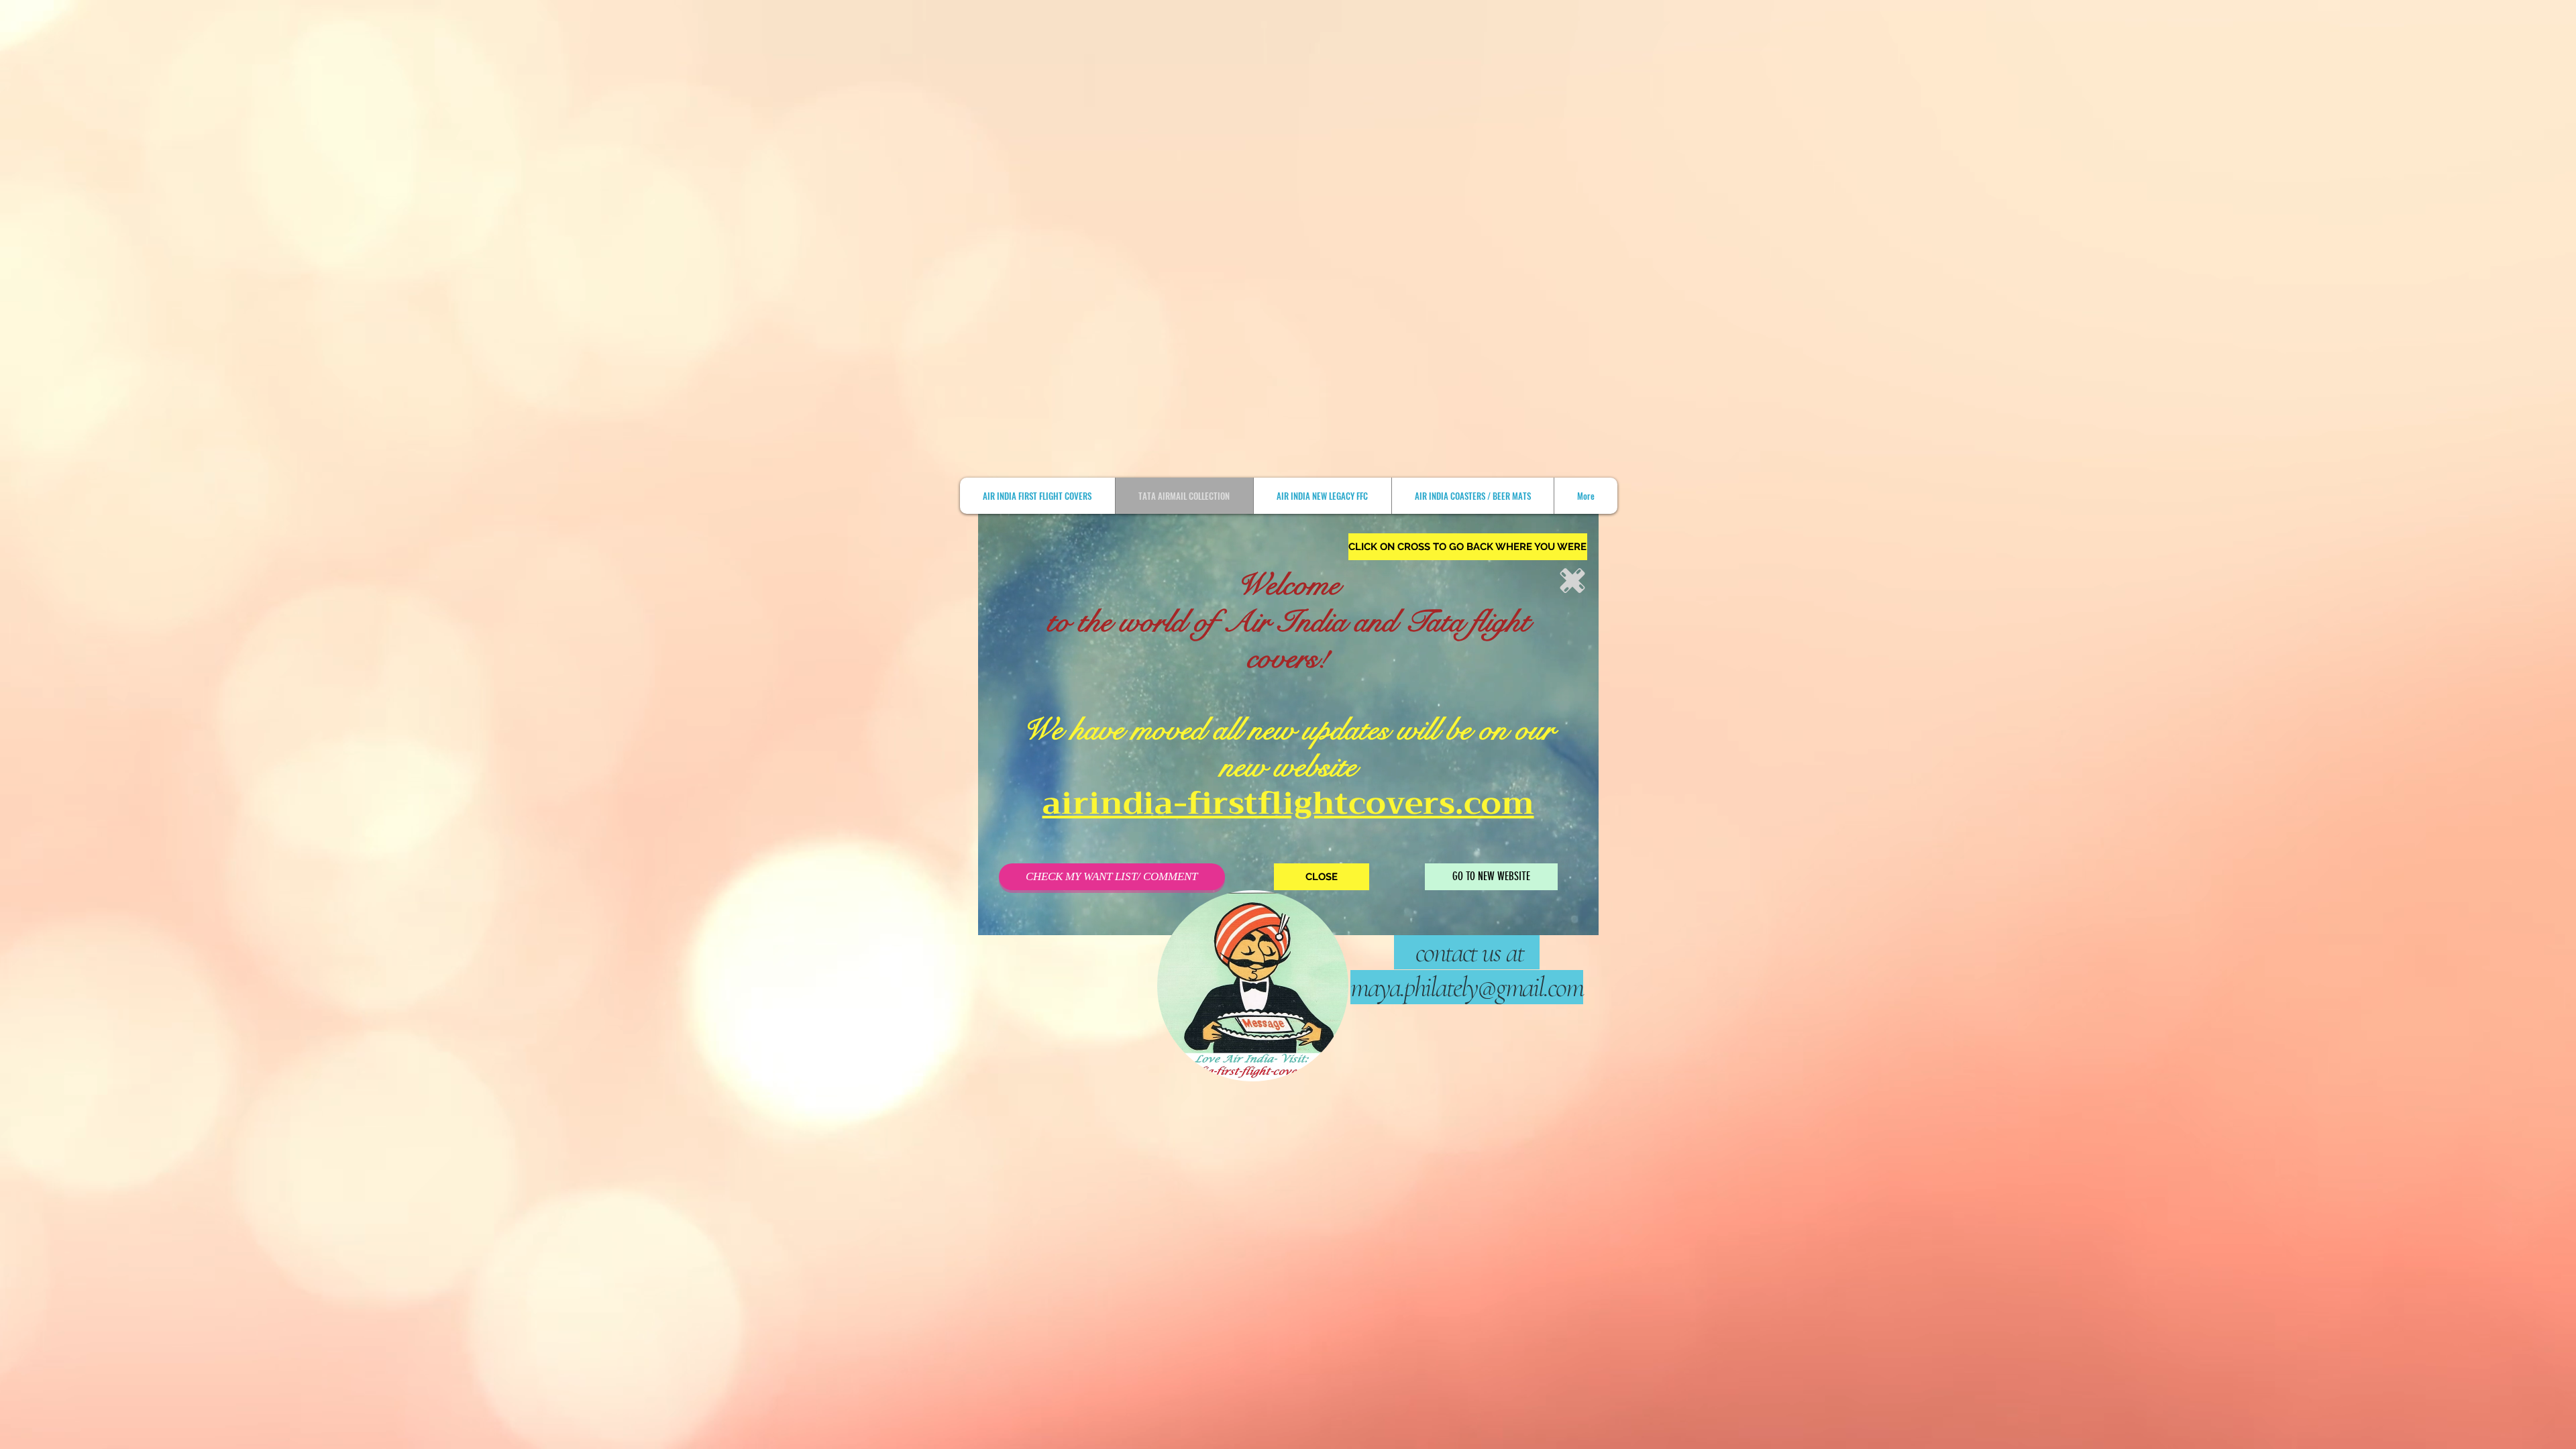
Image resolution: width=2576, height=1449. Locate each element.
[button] (1468, 547)
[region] (1744, 719)
